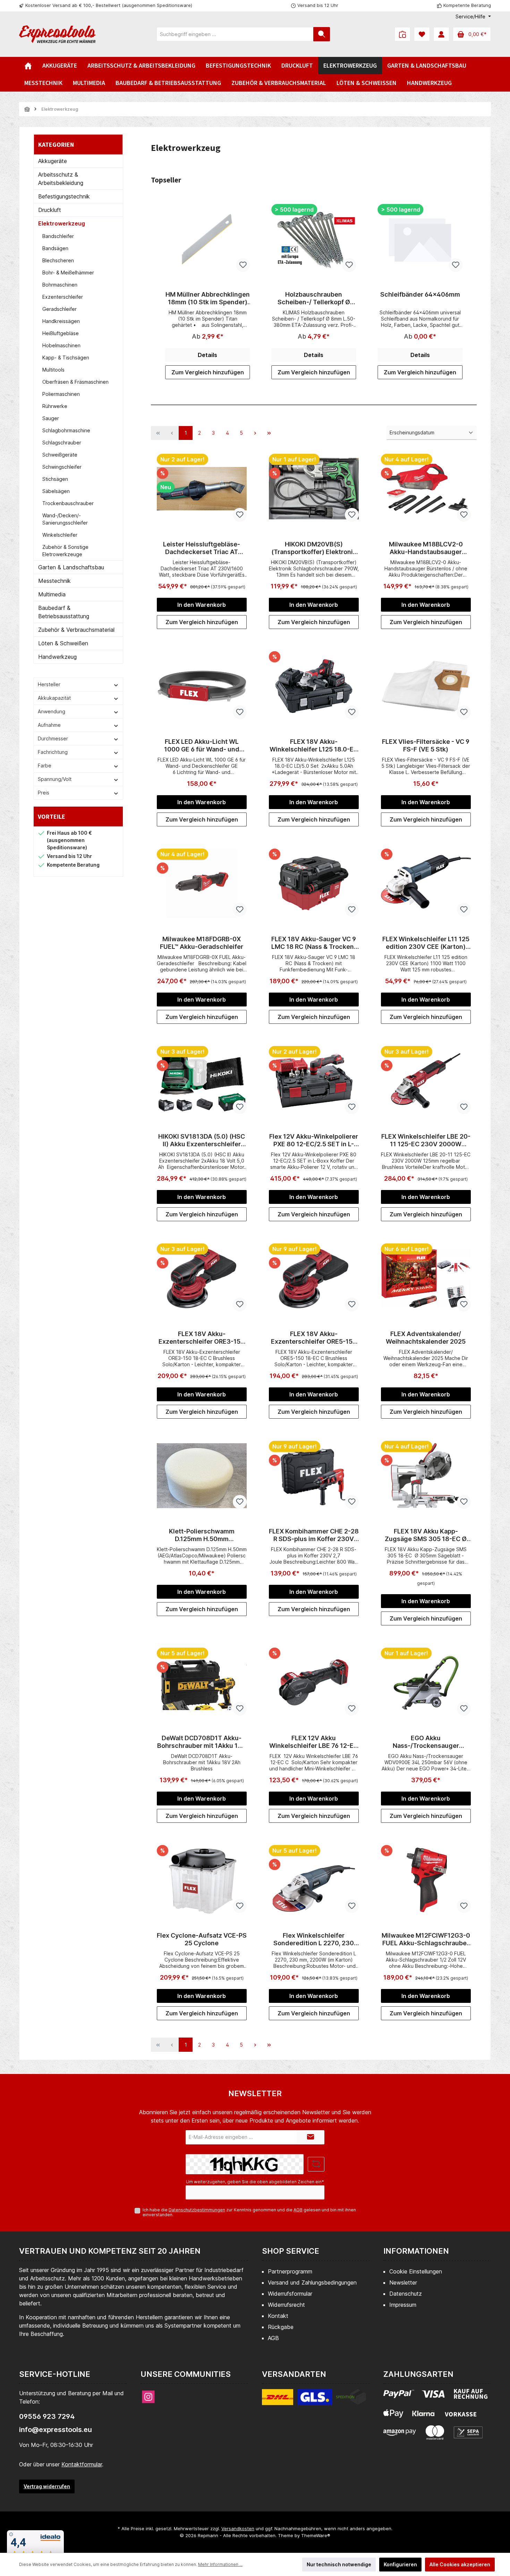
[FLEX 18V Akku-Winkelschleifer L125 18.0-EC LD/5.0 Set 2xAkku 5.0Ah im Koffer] (314, 686)
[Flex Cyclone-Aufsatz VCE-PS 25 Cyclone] (202, 1880)
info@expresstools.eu (56, 2430)
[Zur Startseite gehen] (57, 34)
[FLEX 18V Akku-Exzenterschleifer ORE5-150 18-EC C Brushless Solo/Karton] (314, 1278)
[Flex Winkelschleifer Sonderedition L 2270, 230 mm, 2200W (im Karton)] (314, 1880)
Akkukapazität (54, 698)
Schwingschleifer (62, 467)
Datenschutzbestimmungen (197, 2210)
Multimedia (52, 594)
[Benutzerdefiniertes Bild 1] (314, 2401)
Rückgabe (281, 2327)
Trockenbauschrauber (68, 503)
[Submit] (311, 2137)
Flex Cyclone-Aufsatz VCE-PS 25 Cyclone (202, 1939)
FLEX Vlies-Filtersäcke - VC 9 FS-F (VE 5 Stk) (426, 745)
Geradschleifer (59, 309)
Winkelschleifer (60, 535)
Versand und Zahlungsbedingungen (312, 2282)
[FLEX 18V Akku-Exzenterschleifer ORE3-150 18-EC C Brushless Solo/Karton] (202, 1278)
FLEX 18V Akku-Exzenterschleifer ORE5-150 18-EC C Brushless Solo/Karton (314, 1338)
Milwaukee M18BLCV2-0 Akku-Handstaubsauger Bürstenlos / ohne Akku (426, 548)
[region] (314, 292)
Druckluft (50, 210)
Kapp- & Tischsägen (66, 358)
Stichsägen (55, 479)
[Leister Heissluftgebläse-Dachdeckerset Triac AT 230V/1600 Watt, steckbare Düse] (202, 488)
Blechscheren (58, 260)
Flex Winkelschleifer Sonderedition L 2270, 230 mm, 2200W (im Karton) (314, 1939)
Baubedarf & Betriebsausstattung (64, 612)
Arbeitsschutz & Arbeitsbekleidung (61, 179)
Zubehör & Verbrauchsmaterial (76, 630)
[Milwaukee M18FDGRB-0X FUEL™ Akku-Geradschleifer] (202, 883)
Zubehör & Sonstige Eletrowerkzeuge (65, 551)
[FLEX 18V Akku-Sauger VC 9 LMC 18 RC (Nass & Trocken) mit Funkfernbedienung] (314, 883)
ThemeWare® (316, 2535)
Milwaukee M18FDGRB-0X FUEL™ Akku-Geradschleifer (202, 943)
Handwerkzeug (57, 657)
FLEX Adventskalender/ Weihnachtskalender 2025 (426, 1338)
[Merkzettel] (422, 34)
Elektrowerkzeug (62, 223)
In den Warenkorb (202, 605)
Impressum (403, 2305)
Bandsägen (55, 248)
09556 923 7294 (47, 2416)
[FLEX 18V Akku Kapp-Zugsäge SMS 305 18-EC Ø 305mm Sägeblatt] (426, 1476)
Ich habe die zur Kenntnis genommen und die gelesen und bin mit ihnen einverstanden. (249, 2212)
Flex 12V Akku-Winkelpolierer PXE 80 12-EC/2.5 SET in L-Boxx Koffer (314, 1140)
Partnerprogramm (290, 2271)
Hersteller (49, 684)
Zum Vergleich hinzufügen (208, 372)
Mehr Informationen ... (220, 2564)
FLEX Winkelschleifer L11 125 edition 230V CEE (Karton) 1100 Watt (426, 943)
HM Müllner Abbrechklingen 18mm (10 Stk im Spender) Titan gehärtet (208, 298)
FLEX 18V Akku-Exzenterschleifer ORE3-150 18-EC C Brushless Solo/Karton (202, 1338)
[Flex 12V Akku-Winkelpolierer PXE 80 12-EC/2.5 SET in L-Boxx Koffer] (314, 1081)
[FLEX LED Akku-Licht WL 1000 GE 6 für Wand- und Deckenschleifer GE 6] (202, 686)
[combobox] (235, 34)
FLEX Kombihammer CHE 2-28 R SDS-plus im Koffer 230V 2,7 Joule (314, 1535)
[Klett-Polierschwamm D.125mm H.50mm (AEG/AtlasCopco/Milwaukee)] (202, 1476)
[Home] (28, 66)
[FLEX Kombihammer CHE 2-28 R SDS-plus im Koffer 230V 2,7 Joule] (314, 1476)
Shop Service (291, 2251)
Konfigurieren (400, 2564)
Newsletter (403, 2282)
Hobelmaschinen (61, 345)
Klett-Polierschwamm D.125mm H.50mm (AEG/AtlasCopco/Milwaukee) (202, 1535)
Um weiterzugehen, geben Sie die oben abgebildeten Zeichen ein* (255, 2182)
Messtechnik (54, 581)
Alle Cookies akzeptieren (460, 2564)
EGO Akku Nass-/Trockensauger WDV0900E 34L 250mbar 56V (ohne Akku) (426, 1742)
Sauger (51, 418)
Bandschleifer (58, 236)
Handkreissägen (61, 321)
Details (207, 355)
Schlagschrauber (62, 443)
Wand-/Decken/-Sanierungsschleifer (65, 519)
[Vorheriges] (156, 292)
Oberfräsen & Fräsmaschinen (75, 382)
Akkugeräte (53, 161)
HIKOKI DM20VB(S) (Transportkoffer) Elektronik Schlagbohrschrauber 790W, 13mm (314, 548)
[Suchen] (322, 34)
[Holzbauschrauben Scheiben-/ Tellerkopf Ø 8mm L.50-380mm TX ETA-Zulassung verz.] (314, 239)
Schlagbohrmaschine (66, 430)
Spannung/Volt (55, 779)
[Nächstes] (471, 292)
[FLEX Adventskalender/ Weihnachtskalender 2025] (426, 1278)
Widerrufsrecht (286, 2305)
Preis (44, 793)
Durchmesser (53, 738)
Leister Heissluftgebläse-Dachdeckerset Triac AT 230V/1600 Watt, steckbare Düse (202, 548)
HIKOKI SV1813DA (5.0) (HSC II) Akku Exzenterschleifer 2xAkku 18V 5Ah (202, 1140)
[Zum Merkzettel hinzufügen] (243, 265)
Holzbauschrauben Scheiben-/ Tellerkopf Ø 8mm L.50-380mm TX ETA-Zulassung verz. (314, 298)
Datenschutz (406, 2294)
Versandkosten (238, 2528)
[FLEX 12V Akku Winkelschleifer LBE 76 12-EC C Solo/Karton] (314, 1682)
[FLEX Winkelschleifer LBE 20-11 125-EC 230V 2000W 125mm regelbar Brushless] (426, 1081)
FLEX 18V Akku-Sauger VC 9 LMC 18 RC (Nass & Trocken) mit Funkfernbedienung (314, 943)
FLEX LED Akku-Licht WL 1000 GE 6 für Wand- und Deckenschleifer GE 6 (202, 746)
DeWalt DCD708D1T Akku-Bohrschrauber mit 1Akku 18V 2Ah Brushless (202, 1742)
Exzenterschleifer (63, 297)
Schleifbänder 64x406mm (420, 294)
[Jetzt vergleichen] (402, 34)
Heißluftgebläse (61, 333)
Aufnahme (49, 725)
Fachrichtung (53, 752)
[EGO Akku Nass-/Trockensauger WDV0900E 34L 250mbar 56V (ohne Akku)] (426, 1682)
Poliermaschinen (61, 394)
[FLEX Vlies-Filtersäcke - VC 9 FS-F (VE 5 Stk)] (426, 686)
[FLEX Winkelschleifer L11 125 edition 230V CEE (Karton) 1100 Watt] (426, 883)
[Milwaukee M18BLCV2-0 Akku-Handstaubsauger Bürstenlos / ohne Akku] (426, 488)
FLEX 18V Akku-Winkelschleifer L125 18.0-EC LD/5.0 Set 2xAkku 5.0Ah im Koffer (314, 746)
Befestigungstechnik (64, 196)
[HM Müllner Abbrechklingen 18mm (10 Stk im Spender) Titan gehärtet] (207, 239)
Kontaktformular (82, 2464)
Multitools (53, 370)
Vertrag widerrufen (47, 2486)
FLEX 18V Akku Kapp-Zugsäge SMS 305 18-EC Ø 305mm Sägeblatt (426, 1535)
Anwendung (52, 711)
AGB (298, 2210)
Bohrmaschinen (60, 285)
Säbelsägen (56, 491)
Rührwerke (55, 406)
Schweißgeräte (60, 455)
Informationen (416, 2251)
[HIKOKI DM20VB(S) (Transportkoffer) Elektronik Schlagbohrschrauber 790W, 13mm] (314, 488)
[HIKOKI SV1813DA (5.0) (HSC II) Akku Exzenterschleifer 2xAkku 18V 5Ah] (202, 1081)
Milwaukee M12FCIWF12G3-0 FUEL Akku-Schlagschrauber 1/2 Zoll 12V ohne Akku (426, 1939)
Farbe (45, 766)
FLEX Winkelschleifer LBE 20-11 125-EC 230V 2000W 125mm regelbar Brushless (426, 1140)
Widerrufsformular (290, 2294)
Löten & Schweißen (63, 643)
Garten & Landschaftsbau (71, 567)
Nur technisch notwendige (339, 2564)
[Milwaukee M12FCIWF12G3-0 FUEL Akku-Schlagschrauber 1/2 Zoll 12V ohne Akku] (426, 1880)
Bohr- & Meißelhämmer (68, 273)
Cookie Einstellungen (416, 2271)
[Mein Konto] (441, 34)
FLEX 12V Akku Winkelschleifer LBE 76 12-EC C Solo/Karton (314, 1742)
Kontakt (278, 2316)
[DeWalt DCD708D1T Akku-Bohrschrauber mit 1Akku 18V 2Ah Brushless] (202, 1682)
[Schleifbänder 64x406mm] (420, 239)
